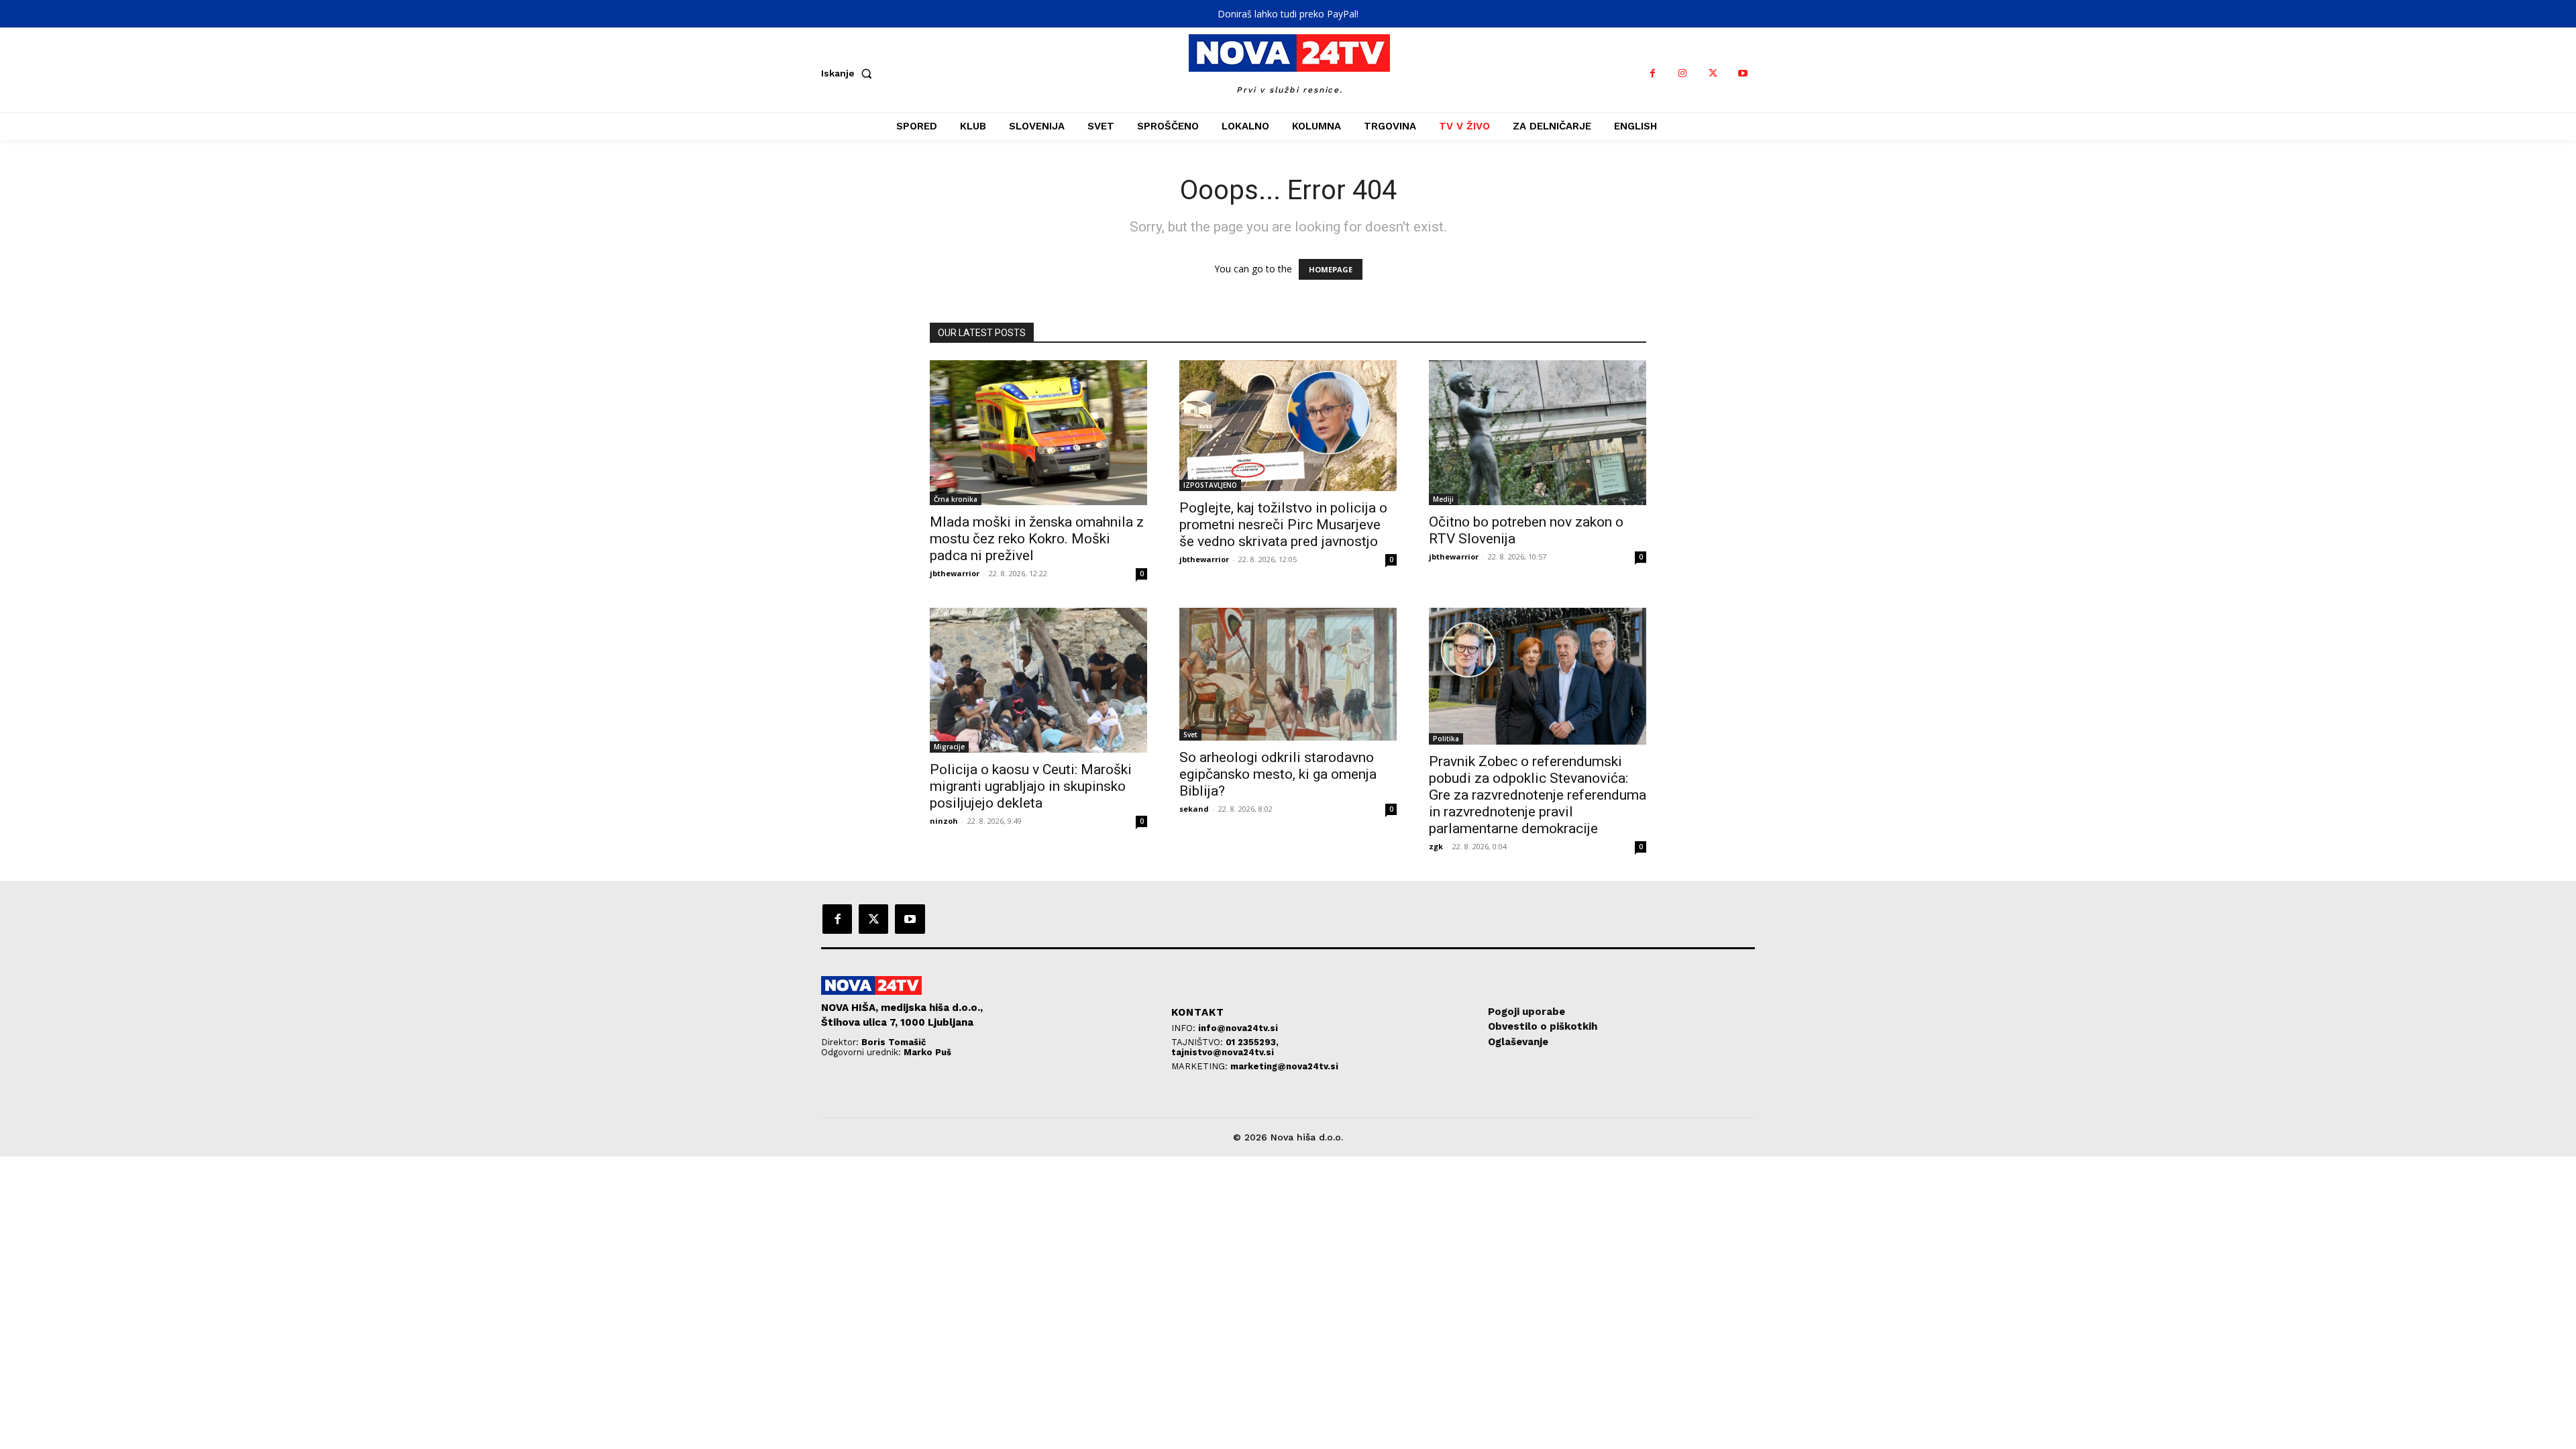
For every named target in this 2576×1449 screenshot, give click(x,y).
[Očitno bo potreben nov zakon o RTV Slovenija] (1538, 433)
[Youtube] (1743, 73)
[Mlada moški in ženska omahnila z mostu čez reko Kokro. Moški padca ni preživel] (1038, 433)
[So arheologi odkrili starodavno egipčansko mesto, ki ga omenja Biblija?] (1288, 674)
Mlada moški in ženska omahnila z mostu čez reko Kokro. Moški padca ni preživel (1037, 539)
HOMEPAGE (1331, 269)
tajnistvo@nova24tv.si (1223, 1052)
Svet (1190, 735)
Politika (1446, 739)
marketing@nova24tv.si (1284, 1066)
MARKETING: (1201, 1066)
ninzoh (944, 821)
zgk (1436, 846)
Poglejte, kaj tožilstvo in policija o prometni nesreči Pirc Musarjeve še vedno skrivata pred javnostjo (1283, 525)
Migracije (949, 747)
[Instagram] (1683, 73)
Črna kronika (956, 499)
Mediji (1443, 499)
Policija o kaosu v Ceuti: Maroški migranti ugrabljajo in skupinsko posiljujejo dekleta (1031, 786)
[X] (1713, 73)
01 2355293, (1252, 1042)
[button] (849, 73)
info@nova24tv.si (1238, 1028)
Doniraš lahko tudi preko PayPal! (1288, 14)
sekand (1194, 809)
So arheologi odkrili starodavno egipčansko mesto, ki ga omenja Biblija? (1278, 774)
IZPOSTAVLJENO (1210, 485)
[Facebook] (1653, 73)
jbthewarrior (955, 573)
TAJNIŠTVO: (1198, 1042)
